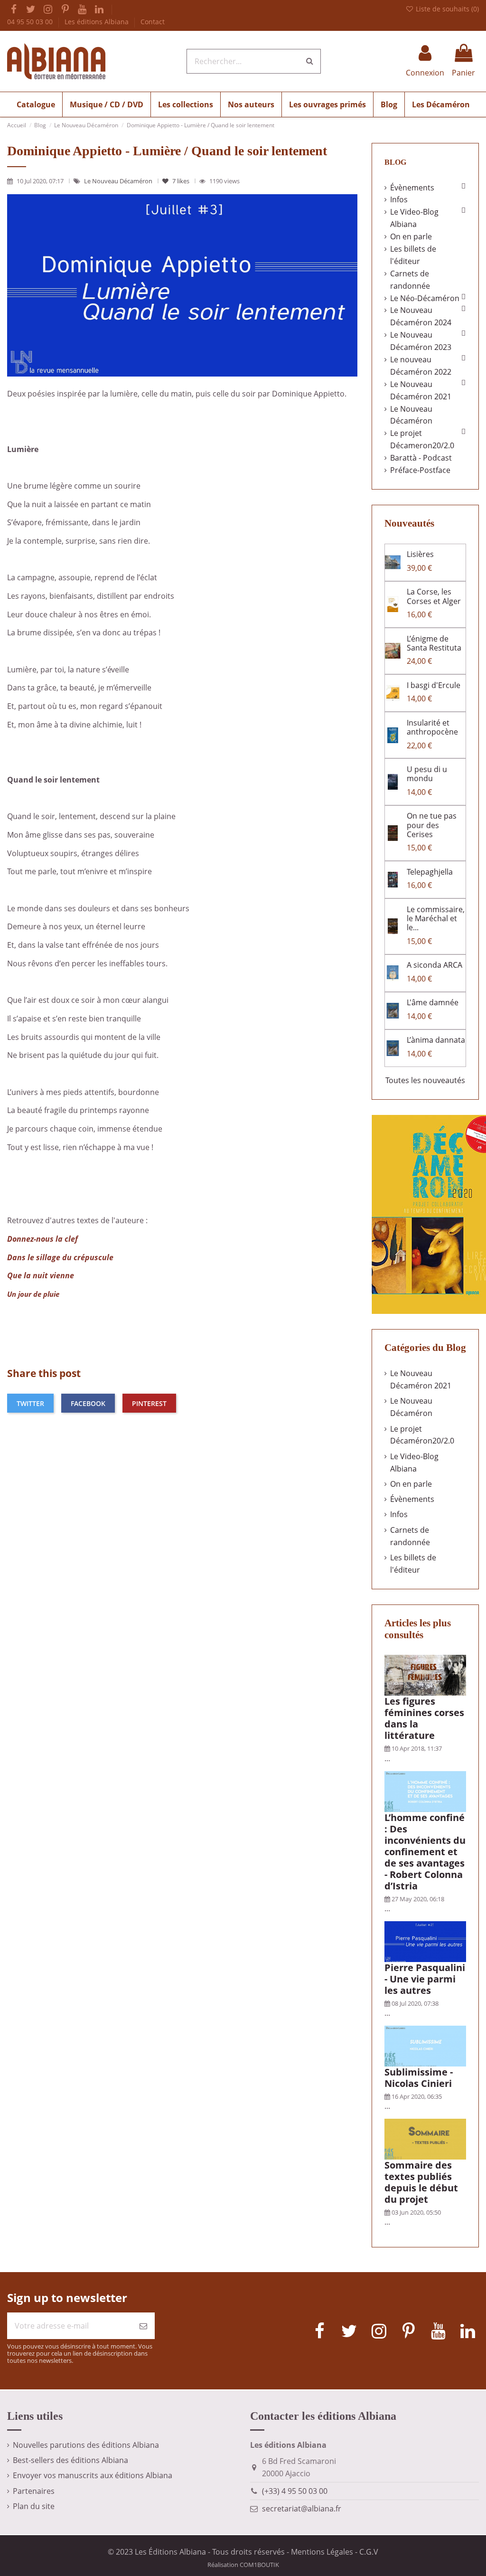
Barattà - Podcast (421, 458)
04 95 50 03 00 (31, 22)
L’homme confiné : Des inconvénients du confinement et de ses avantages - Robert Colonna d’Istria (425, 1852)
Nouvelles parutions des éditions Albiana (86, 2445)
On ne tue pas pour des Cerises (432, 825)
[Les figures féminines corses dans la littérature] (425, 1675)
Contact (153, 22)
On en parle (411, 236)
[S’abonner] (143, 2326)
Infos (399, 199)
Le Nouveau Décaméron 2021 (421, 390)
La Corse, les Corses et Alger (434, 596)
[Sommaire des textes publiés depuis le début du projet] (425, 2138)
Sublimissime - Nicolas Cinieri (419, 2078)
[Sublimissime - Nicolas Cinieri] (425, 2045)
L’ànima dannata (436, 1040)
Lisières (420, 554)
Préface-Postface (420, 470)
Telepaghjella (430, 872)
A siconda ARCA (435, 965)
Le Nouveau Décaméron (119, 181)
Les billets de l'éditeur (413, 255)
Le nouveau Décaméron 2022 (421, 366)
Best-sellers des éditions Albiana (70, 2460)
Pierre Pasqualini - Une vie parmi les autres (425, 1979)
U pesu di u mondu (427, 774)
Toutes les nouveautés (425, 1080)
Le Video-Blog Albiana (414, 218)
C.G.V (369, 2552)
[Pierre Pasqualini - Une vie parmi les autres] (425, 1941)
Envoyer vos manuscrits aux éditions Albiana (93, 2475)
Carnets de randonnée (410, 280)
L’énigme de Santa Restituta (434, 643)
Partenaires (34, 2491)
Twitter (30, 1403)
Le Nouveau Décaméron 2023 (421, 341)
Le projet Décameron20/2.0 (422, 439)
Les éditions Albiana (98, 22)
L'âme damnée (433, 1002)
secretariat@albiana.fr (302, 2509)
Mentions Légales (322, 2552)
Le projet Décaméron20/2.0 (422, 1435)
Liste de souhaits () (446, 9)
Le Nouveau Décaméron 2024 (421, 316)
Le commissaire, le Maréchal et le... (436, 918)
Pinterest (149, 1403)
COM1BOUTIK (259, 2565)
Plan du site (34, 2506)
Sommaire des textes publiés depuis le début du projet (421, 2182)
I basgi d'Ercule (434, 685)
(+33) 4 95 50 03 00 (295, 2491)
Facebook (88, 1403)
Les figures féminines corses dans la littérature (424, 1718)
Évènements (412, 188)
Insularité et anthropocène (432, 727)
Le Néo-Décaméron (425, 298)
